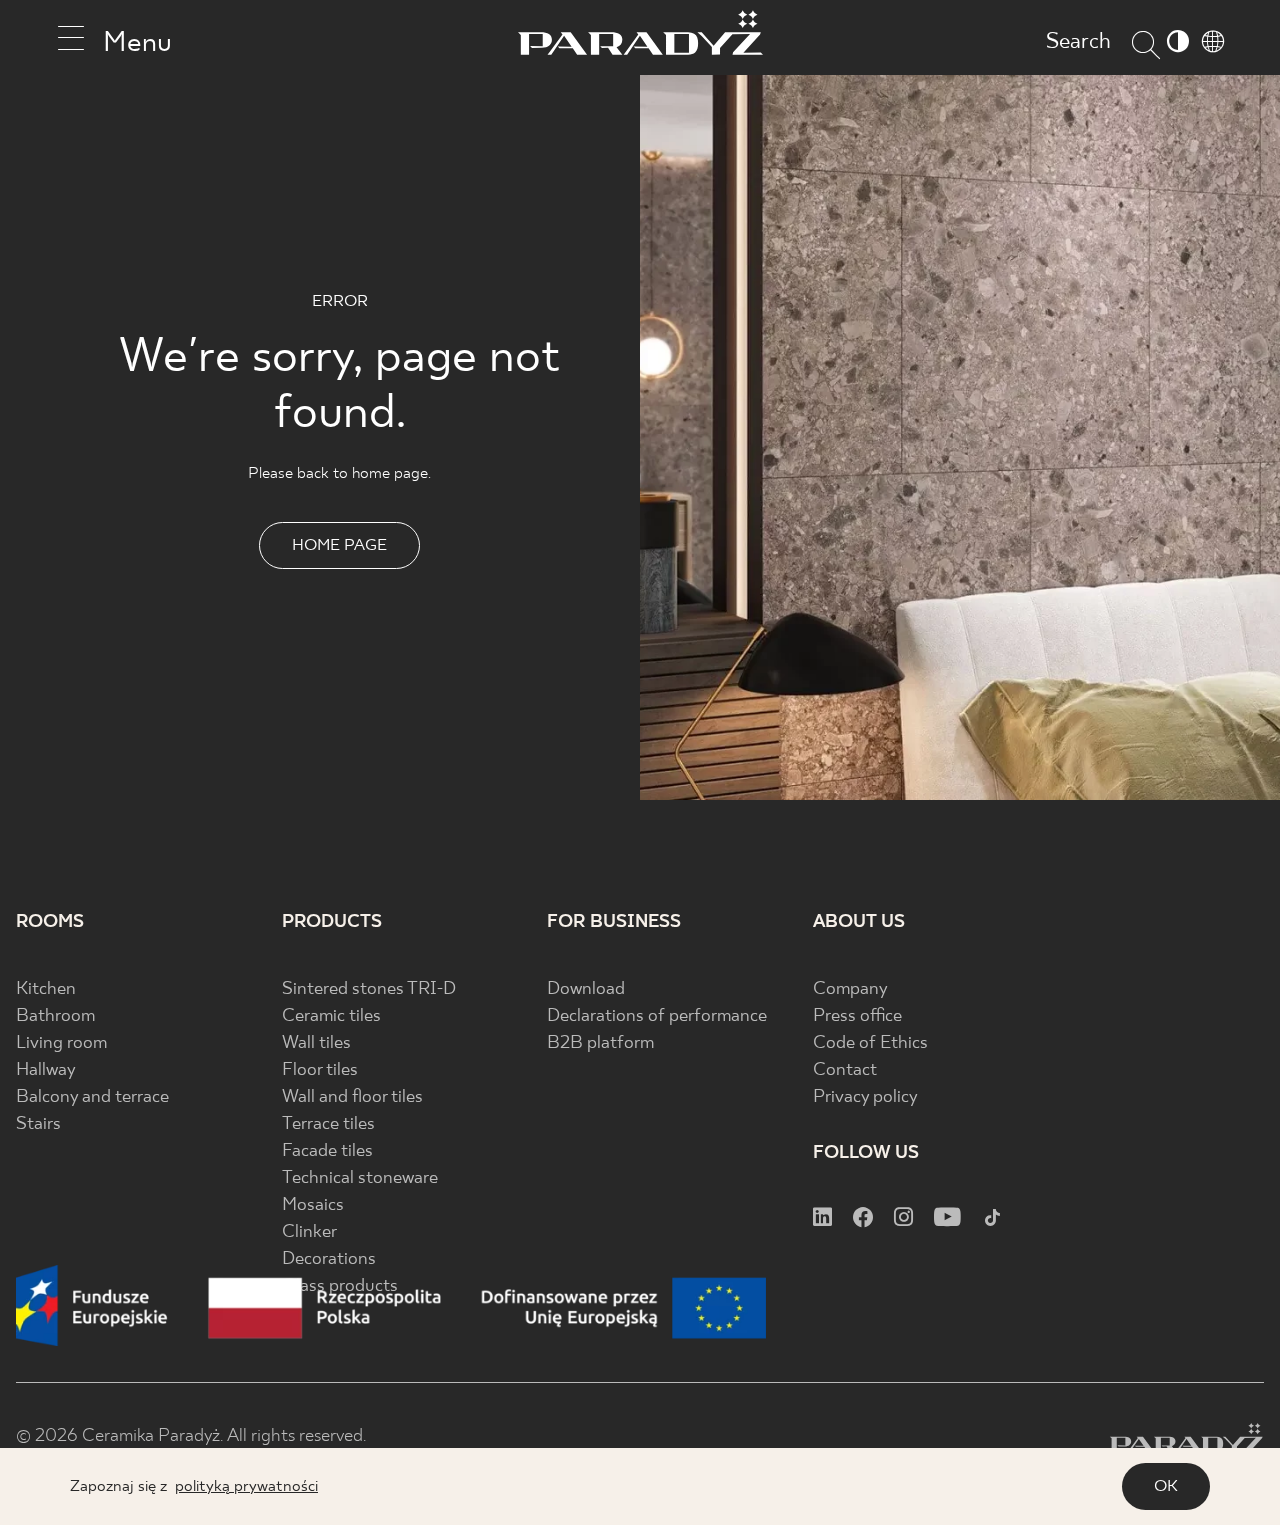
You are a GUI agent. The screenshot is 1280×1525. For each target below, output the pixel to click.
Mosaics (313, 1205)
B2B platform (600, 1043)
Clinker (309, 1232)
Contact (845, 1070)
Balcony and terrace (92, 1097)
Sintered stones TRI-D (369, 989)
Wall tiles (316, 1043)
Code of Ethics (870, 1043)
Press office (857, 1016)
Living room (61, 1043)
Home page (339, 545)
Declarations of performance (657, 1016)
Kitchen (46, 989)
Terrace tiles (328, 1124)
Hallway (46, 1070)
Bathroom (55, 1016)
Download (586, 989)
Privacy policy (865, 1097)
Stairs (38, 1124)
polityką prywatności (246, 1486)
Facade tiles (327, 1151)
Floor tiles (320, 1070)
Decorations (329, 1259)
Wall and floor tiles (352, 1097)
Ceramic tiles (331, 1016)
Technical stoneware (360, 1178)
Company (850, 989)
